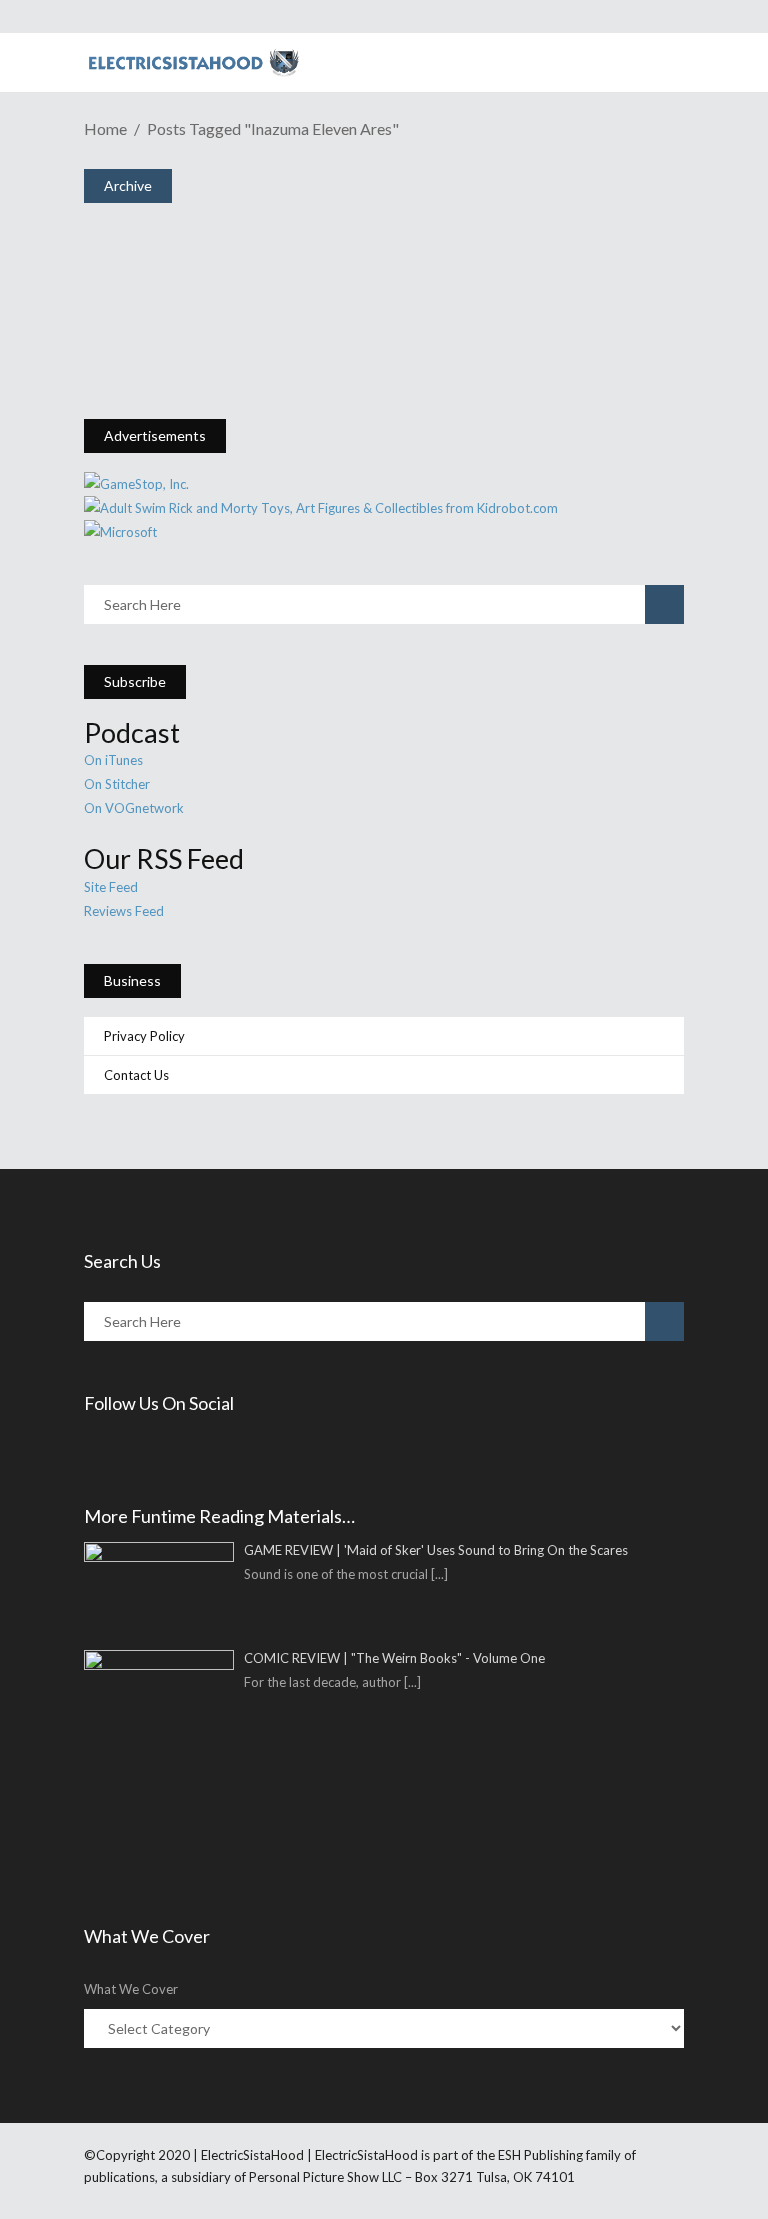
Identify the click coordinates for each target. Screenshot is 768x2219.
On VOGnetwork (134, 808)
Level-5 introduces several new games (294, 305)
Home (105, 128)
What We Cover (131, 1989)
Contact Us (136, 1075)
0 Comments (236, 382)
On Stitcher (117, 784)
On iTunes (113, 760)
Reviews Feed (124, 911)
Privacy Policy (144, 1036)
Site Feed (111, 887)
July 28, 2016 (168, 339)
